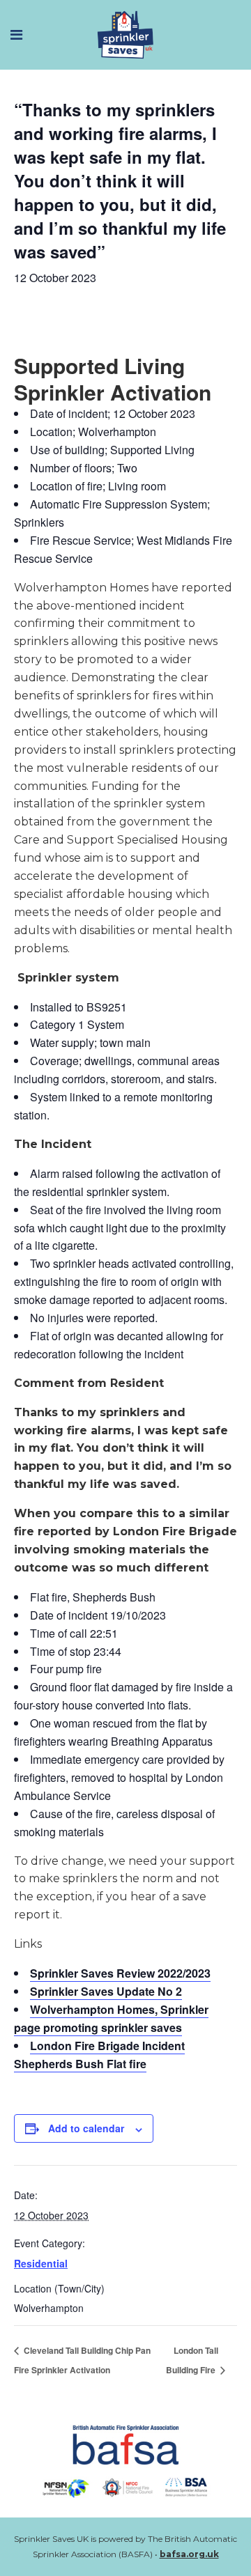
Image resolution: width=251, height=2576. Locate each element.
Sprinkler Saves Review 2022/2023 (120, 1973)
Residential (41, 2263)
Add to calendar (86, 2128)
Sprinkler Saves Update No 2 (106, 1991)
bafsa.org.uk (189, 2554)
